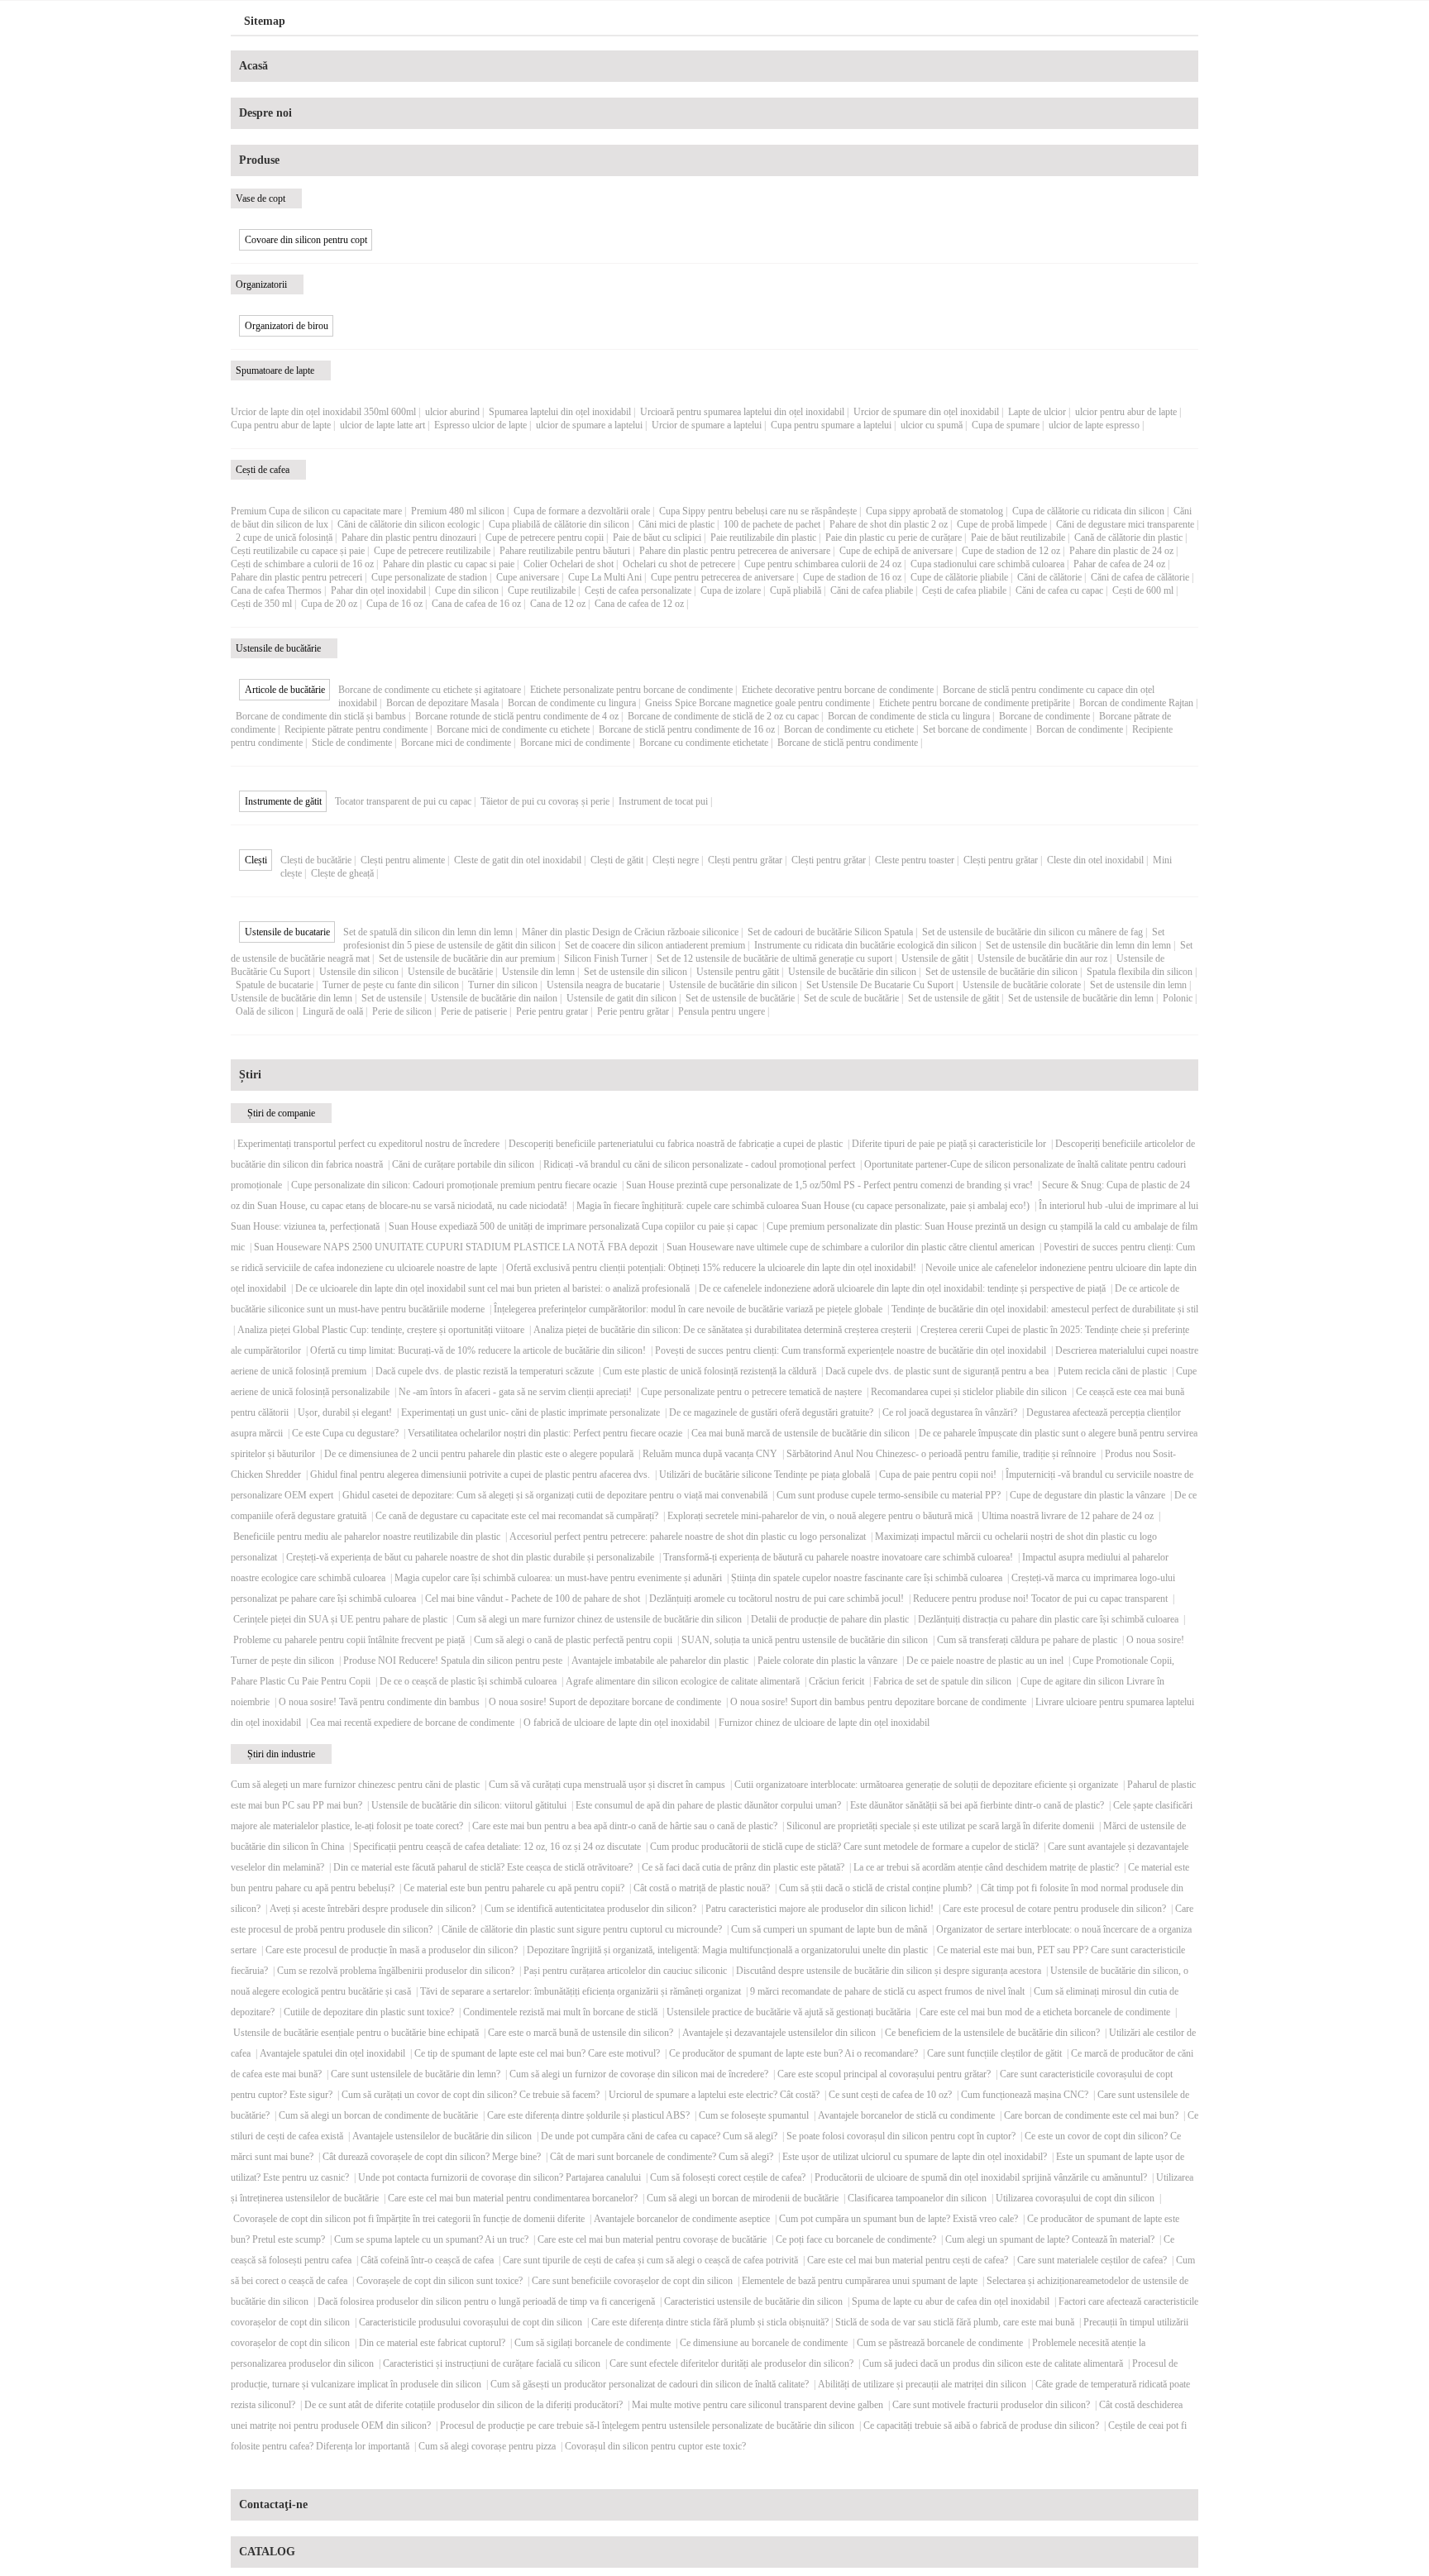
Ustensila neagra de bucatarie (603, 985)
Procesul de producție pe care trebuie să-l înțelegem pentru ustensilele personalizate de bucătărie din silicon (647, 2425)
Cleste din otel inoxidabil (1095, 860)
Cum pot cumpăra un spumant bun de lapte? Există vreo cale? (899, 2219)
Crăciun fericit (836, 1681)
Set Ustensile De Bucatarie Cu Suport (880, 985)
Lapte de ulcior (1037, 412)
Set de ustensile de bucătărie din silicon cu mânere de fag (1032, 932)
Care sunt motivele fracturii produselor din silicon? (991, 2405)
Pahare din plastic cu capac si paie (449, 564)
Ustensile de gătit (935, 958)
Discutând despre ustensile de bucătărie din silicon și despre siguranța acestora (889, 1971)
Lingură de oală (333, 1011)
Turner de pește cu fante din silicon (391, 985)
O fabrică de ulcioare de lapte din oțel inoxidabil (617, 1723)
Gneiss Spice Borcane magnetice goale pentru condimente (758, 703)
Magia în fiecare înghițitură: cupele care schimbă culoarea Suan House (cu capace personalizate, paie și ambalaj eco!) (803, 1206)
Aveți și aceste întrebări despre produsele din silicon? (373, 1909)
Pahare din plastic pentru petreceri (296, 577)
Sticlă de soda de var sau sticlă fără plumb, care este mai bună (955, 2322)
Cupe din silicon (467, 590)
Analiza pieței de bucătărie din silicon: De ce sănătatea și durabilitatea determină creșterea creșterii (722, 1330)
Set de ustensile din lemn (1138, 985)
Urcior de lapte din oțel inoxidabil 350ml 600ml (323, 412)
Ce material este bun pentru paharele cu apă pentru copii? (514, 1888)
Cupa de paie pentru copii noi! (938, 1474)
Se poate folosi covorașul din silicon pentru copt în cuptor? (901, 2136)
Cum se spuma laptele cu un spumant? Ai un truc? (431, 2239)
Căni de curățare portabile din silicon (463, 1164)
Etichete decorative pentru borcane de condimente (838, 690)
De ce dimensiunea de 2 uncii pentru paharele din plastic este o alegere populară (479, 1454)
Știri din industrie (281, 1754)
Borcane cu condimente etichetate (704, 743)
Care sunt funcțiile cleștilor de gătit (994, 2053)
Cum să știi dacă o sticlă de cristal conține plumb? (875, 1888)
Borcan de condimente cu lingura (572, 703)
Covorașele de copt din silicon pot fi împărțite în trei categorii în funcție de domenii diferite (409, 2219)
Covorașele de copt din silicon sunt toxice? (440, 2281)
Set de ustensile (392, 998)
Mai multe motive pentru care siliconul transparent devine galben (758, 2405)
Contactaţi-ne (273, 2504)
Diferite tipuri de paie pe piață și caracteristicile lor (949, 1144)
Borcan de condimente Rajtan (1136, 703)
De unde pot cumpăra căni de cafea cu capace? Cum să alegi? (659, 2136)
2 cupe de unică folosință (284, 538)
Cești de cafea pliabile (964, 590)
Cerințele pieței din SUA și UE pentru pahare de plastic (340, 1619)
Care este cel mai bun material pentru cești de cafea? (908, 2260)
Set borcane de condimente (975, 729)
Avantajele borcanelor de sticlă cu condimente (906, 2115)
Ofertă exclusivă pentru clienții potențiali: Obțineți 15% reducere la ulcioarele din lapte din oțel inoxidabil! (711, 1268)
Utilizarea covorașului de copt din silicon (1075, 2198)
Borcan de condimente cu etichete (849, 729)
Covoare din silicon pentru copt (306, 240)
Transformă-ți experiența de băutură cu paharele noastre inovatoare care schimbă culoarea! (838, 1557)
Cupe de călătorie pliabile (959, 577)
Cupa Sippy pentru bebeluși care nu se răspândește (758, 511)
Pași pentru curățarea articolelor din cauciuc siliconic (625, 1971)
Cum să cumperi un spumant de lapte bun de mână (829, 1929)
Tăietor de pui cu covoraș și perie (545, 801)
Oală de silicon (265, 1011)
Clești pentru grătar (745, 860)
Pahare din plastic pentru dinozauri (409, 538)
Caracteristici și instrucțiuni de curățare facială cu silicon (492, 2363)
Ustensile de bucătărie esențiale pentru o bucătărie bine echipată (356, 2033)
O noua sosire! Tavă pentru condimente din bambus (379, 1702)
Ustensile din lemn (538, 972)
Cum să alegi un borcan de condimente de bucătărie (378, 2115)
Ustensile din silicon (359, 972)
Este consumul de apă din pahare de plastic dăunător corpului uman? (708, 1805)
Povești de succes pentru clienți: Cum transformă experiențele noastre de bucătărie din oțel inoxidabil (851, 1350)
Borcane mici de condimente (456, 743)
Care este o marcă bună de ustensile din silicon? (581, 2033)
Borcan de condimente (1080, 729)
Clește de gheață (342, 873)
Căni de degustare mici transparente (1125, 524)
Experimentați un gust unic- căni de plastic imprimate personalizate (530, 1412)
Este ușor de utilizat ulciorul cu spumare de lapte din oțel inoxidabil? (915, 2157)
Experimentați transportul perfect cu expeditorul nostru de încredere (368, 1144)
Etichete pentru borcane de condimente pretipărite (975, 703)
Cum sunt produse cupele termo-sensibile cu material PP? (889, 1495)
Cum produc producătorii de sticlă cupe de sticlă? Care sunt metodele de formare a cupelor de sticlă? (844, 1847)
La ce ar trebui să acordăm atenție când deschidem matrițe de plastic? (986, 1867)
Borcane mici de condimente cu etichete (513, 729)
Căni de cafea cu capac (1059, 590)
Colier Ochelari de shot (569, 564)
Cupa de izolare (731, 590)
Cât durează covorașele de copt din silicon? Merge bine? (432, 2157)
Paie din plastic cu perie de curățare (894, 538)
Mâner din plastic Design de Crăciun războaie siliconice (630, 932)
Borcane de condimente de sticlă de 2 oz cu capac (723, 716)
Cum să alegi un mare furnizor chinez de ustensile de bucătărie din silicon (599, 1619)
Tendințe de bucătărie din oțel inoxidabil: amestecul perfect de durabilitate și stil (1045, 1309)
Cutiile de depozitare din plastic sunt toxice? (369, 2012)
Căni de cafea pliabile (872, 590)
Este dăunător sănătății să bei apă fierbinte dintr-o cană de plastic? (977, 1805)
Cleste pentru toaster (915, 860)
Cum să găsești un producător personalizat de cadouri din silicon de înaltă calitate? (650, 2384)
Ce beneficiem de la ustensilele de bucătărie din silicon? (992, 2033)
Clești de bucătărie (316, 860)
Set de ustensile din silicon (636, 972)
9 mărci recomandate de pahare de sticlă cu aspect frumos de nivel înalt (887, 1991)
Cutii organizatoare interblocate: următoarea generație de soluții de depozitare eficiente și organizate (926, 1785)
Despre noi (265, 113)
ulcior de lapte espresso (1094, 425)
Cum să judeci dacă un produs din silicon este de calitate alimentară (993, 2363)
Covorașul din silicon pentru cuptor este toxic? (655, 2446)
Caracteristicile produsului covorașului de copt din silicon (471, 2322)
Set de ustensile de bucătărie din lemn (1081, 998)
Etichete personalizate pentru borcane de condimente (631, 690)
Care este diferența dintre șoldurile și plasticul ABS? (588, 2115)
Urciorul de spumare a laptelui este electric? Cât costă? (714, 2095)
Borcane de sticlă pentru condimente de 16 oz (687, 729)
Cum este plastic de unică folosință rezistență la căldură (710, 1371)
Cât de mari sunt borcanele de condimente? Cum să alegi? (662, 2157)
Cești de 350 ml (261, 604)
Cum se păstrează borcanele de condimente (940, 2343)
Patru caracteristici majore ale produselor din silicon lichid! (820, 1909)
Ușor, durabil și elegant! (345, 1412)
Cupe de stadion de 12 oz (1011, 551)
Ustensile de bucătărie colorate (1022, 985)
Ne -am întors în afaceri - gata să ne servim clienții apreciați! (515, 1392)
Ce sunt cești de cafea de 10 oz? (890, 2095)
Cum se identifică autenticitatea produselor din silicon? (590, 1909)
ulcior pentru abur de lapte (1126, 412)
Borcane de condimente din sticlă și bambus (321, 716)
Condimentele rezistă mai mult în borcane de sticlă (560, 2012)
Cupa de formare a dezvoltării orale (582, 511)
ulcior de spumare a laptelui (589, 425)
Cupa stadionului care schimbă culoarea (987, 564)
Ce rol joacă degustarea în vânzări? (950, 1412)
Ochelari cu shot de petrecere (679, 564)
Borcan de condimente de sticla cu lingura (909, 716)
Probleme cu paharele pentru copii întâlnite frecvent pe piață (349, 1640)
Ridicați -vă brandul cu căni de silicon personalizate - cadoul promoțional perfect (699, 1164)
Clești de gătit (617, 860)
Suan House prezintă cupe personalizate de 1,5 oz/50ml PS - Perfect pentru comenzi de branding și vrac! (829, 1185)
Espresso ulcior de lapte (480, 425)
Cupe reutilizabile (542, 590)
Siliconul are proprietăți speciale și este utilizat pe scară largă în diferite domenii (940, 1826)
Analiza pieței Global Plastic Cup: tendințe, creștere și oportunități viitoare (381, 1330)
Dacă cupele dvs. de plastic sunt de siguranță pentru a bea (937, 1371)
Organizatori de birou (287, 326)
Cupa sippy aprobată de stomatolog (934, 511)
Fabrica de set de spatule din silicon (942, 1681)
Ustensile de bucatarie (287, 932)
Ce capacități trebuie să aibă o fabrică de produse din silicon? (981, 2425)
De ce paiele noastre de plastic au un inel (985, 1661)
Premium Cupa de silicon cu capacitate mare (316, 511)
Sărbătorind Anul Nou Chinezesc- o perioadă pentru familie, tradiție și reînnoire (941, 1454)
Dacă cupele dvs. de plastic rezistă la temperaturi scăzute (485, 1371)
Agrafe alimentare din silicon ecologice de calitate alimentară (683, 1681)
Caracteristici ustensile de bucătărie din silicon (753, 2301)
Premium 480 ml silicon (458, 511)
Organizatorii (261, 284)
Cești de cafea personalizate (638, 590)
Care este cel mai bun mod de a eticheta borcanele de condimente (1045, 2012)
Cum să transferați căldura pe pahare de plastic (1027, 1640)
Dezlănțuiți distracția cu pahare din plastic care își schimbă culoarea (1048, 1619)
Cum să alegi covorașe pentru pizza (487, 2446)
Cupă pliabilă (796, 590)
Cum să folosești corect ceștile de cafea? (728, 2177)
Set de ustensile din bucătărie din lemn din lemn (1078, 945)
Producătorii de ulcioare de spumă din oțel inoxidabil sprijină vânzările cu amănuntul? (981, 2177)
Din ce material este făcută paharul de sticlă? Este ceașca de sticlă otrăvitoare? (483, 1867)
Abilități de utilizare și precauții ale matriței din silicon (922, 2384)
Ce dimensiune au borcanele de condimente (764, 2343)
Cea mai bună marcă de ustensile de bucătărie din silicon (801, 1433)
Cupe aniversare (528, 577)
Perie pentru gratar (552, 1011)
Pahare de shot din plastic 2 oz (889, 524)
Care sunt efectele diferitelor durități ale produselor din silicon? (731, 2363)
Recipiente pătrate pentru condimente (356, 729)
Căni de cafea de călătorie (1140, 577)
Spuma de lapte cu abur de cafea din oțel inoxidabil (951, 2301)
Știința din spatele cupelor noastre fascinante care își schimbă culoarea (867, 1578)
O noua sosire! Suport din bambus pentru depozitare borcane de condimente (878, 1702)
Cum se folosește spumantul (754, 2115)
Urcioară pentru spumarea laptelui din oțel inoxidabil (742, 412)
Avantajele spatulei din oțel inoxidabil (332, 2053)
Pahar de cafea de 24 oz (1119, 564)
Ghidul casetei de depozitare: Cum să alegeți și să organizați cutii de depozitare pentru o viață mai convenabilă (555, 1495)
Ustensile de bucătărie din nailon (494, 998)
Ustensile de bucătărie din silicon (852, 972)
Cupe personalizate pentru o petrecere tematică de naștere (751, 1392)
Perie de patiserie (474, 1011)
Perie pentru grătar (633, 1011)
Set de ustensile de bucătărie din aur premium (467, 958)
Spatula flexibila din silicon (1140, 972)
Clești (256, 860)
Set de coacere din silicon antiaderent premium (655, 945)
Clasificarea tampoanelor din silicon (917, 2198)
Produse (259, 160)
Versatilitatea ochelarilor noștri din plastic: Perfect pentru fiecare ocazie (545, 1433)
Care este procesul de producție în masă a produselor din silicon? (392, 1950)
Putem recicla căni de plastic (1112, 1371)
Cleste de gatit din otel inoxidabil (518, 860)
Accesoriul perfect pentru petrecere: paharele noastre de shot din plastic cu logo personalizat (688, 1537)
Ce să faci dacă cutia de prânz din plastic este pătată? (743, 1867)
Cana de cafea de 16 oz (476, 604)
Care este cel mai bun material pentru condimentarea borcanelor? (513, 2198)
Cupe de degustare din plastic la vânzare (1087, 1495)
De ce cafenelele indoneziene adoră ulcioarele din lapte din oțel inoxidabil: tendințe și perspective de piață (902, 1288)
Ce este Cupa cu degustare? (345, 1433)
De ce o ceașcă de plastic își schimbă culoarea (468, 1681)
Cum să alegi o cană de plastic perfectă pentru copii (573, 1640)
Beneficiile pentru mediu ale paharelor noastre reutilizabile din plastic (367, 1537)
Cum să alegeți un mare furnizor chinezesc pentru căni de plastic (355, 1785)
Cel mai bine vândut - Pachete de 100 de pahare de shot (533, 1599)
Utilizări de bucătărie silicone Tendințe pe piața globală (765, 1474)
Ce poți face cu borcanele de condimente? (856, 2239)
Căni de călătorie (1049, 577)
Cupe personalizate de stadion (429, 577)
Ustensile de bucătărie (278, 648)
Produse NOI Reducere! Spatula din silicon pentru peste (453, 1661)
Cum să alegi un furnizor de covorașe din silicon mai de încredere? (639, 2074)
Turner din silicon (503, 985)
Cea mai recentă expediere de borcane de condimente (412, 1723)
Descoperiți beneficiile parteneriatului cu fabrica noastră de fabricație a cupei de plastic (676, 1144)
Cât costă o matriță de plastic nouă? (702, 1888)
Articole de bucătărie (285, 690)
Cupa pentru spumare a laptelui (831, 425)
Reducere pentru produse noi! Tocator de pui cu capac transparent (1040, 1599)
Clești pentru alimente (403, 860)
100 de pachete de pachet (772, 524)
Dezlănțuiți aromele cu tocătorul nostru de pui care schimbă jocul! (777, 1599)
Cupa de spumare (1006, 425)
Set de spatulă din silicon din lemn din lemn (428, 932)
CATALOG (267, 2552)
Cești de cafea (263, 470)
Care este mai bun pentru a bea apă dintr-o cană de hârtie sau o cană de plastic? (625, 1826)
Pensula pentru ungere (722, 1011)
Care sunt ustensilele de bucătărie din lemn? (416, 2074)
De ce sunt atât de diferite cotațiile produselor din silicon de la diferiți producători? (464, 2405)
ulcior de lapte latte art (382, 425)
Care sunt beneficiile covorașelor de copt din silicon (632, 2281)
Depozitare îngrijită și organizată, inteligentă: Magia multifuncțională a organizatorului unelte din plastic (727, 1950)
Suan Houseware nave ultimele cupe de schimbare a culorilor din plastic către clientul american (851, 1247)
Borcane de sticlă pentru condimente (848, 743)
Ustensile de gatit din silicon (621, 998)
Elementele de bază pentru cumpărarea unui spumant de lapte (860, 2281)
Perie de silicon (402, 1011)
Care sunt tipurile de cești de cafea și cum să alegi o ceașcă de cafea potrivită (650, 2260)
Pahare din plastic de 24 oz (1121, 551)
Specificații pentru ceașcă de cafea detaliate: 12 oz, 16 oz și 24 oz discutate (497, 1847)
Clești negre (676, 860)
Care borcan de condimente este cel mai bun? (1091, 2115)
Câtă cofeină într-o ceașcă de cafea (427, 2260)
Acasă (253, 66)
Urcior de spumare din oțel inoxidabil (926, 412)
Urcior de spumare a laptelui (707, 425)
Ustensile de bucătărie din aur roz (1042, 958)
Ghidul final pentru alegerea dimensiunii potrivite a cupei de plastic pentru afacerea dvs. (480, 1474)
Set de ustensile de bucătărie (740, 998)
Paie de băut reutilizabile (1018, 538)
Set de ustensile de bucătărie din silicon (1001, 972)
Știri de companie (281, 1113)
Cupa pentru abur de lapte (281, 425)
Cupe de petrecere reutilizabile (432, 551)
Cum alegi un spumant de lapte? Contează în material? (1050, 2239)
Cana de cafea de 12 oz (639, 604)
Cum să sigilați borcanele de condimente (593, 2343)
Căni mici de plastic (676, 524)
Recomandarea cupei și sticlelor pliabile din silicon (969, 1392)
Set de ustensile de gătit (953, 998)
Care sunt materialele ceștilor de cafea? (1092, 2260)
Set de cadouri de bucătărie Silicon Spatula (830, 932)
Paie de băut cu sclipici (657, 538)
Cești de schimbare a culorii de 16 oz (302, 564)
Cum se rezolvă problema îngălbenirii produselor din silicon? (396, 1971)
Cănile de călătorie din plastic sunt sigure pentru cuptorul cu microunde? (582, 1929)
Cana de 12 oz (558, 604)
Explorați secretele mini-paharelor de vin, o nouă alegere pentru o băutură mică (820, 1516)
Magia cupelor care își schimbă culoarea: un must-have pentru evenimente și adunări (558, 1578)
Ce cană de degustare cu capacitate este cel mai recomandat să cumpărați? (517, 1516)
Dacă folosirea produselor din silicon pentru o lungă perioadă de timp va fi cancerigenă (486, 2301)
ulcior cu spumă (932, 425)
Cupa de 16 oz (394, 604)
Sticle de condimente (352, 743)
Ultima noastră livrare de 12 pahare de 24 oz (1068, 1516)
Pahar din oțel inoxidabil (378, 590)
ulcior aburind (452, 412)
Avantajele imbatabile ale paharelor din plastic (660, 1661)
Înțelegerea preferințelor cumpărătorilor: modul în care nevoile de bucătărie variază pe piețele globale (688, 1309)
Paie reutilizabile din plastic (763, 538)
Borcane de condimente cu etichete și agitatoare (430, 690)
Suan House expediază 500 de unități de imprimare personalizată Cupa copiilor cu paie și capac (573, 1226)
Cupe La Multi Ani (605, 577)
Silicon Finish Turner (606, 958)
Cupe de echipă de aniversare (896, 551)
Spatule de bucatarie (275, 985)
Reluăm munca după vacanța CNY (710, 1454)
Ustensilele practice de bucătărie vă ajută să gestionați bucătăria (789, 2012)
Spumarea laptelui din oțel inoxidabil (560, 412)
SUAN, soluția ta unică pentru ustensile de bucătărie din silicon (805, 1640)
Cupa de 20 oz (329, 604)
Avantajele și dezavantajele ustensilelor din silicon (779, 2033)
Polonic (1178, 998)
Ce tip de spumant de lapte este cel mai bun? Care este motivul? (537, 2053)
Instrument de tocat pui (663, 801)
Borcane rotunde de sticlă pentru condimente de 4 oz (517, 716)
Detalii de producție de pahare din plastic (830, 1619)
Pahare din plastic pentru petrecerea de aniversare (735, 551)
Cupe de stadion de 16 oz (852, 577)
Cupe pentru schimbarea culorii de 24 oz (823, 564)
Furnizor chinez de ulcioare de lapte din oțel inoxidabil (824, 1723)
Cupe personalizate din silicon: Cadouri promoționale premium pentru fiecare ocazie (454, 1185)
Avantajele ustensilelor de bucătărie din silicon (442, 2136)
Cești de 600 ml (1143, 590)
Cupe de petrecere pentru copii (545, 538)
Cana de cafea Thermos (276, 590)
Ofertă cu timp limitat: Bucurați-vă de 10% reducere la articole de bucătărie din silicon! (478, 1350)
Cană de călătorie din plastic (1128, 538)
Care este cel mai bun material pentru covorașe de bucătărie (652, 2239)
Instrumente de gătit (283, 801)
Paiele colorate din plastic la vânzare (827, 1661)
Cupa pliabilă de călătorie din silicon (559, 524)
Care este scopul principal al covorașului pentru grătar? (884, 2074)
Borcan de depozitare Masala (442, 703)
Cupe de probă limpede (1002, 524)
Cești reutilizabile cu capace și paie (298, 551)
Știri (250, 1075)
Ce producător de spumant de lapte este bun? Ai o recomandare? (793, 2053)
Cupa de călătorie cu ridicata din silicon (1088, 511)
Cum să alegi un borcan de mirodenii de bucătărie (743, 2198)
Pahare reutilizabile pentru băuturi (565, 551)
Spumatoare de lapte (275, 370)
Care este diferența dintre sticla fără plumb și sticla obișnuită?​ (710, 2322)
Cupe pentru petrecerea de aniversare (722, 577)
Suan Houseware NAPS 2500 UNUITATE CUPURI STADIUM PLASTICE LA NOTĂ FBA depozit (456, 1247)
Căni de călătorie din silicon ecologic (409, 524)
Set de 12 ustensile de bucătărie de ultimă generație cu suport (774, 958)
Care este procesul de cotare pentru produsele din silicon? (1054, 1909)
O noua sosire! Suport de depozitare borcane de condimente (605, 1702)
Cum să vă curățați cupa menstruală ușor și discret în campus (607, 1785)
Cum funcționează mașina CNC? (1025, 2095)
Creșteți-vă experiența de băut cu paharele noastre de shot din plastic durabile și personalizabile (470, 1557)
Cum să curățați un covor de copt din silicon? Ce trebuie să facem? (471, 2095)
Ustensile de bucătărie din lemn (292, 998)
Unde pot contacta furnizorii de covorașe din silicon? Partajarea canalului (499, 2177)
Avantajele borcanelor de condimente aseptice (682, 2219)
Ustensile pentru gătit (738, 972)
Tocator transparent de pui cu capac (403, 801)
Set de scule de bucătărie (851, 998)
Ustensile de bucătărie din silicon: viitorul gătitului (469, 1805)
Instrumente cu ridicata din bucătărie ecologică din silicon (865, 945)
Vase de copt (260, 198)
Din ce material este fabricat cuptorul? (432, 2343)
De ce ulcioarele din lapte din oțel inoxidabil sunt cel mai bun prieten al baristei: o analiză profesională (492, 1288)
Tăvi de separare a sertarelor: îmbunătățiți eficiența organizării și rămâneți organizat (581, 1991)
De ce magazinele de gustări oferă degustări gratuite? (771, 1412)
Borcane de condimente (1044, 716)
